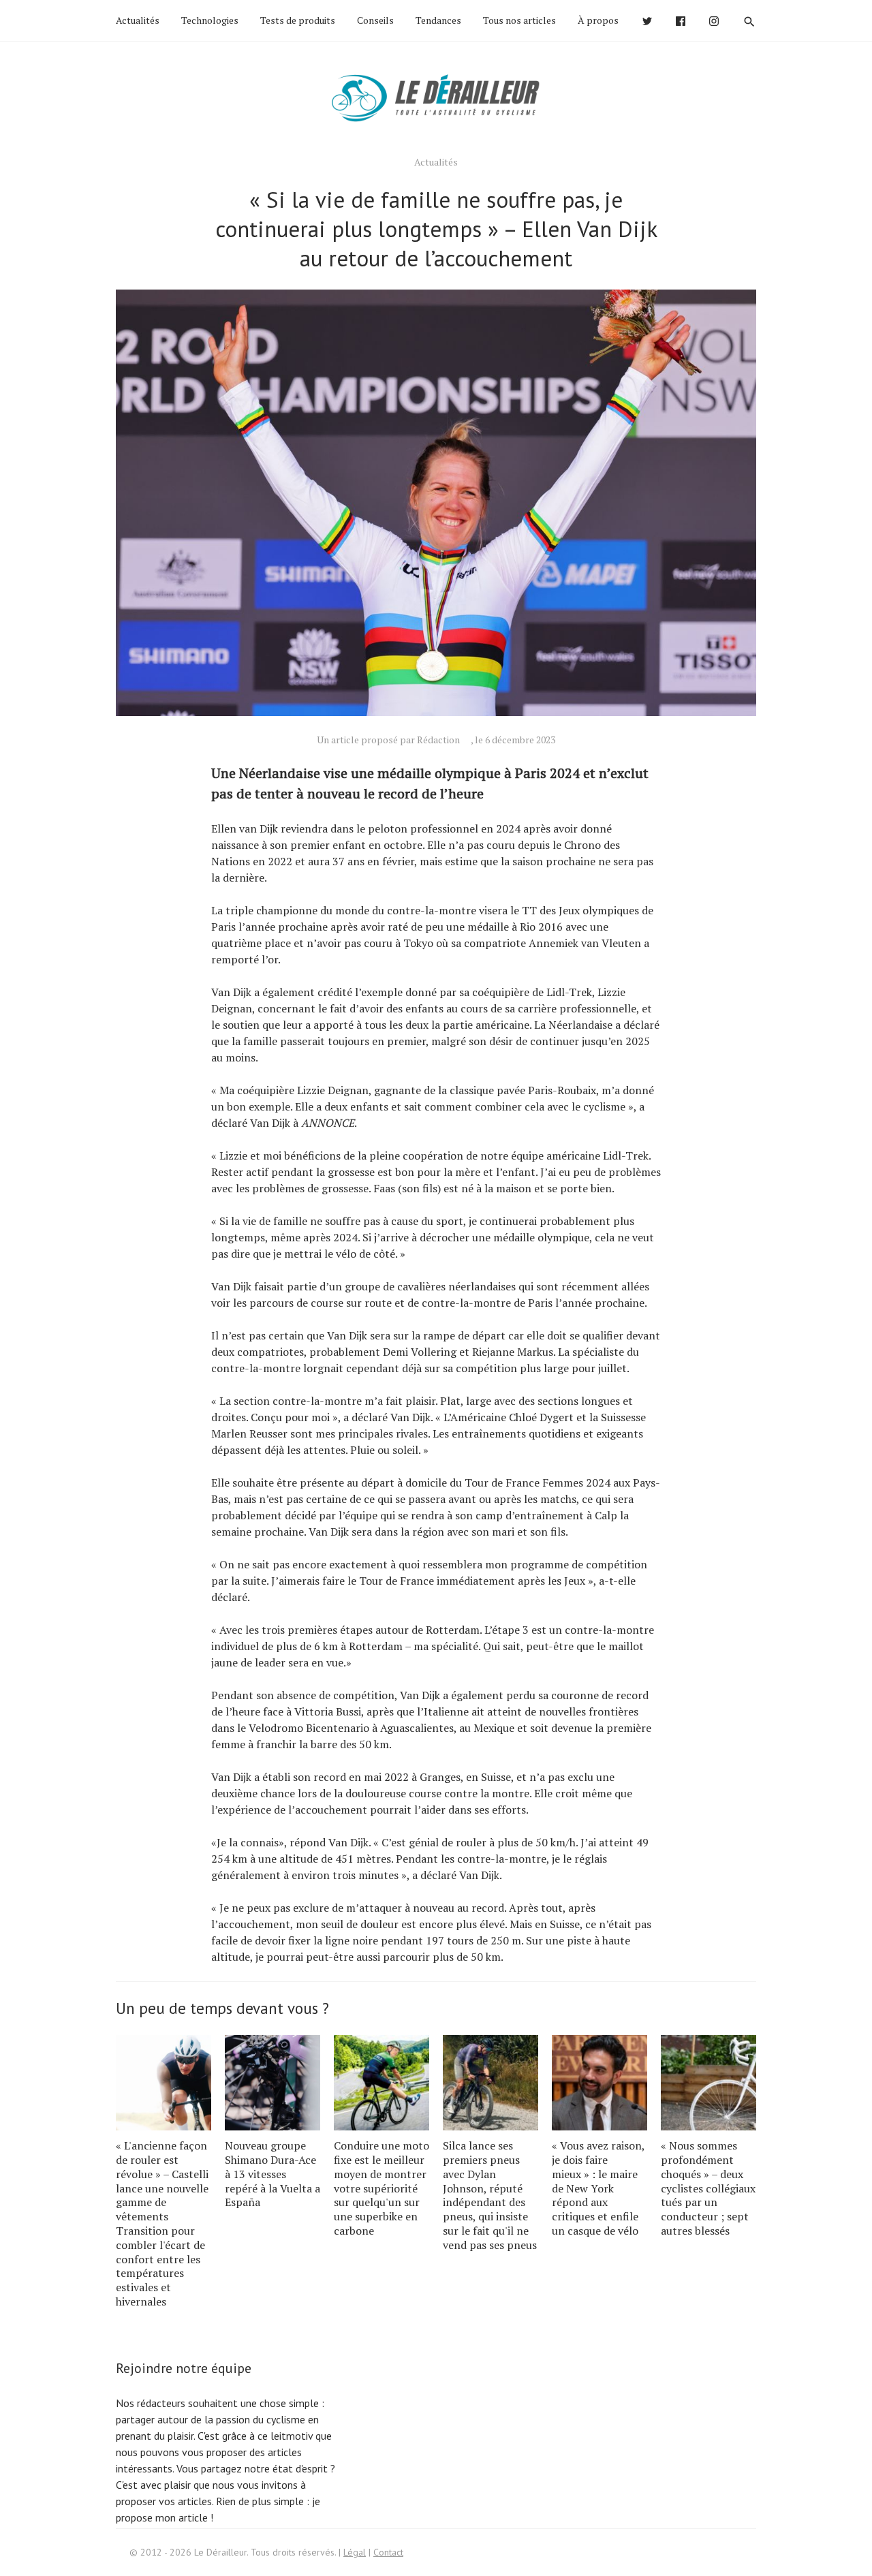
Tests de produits (298, 20)
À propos (598, 20)
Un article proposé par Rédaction (388, 740)
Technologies (210, 20)
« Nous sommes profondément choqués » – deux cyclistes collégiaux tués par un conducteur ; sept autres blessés (708, 2188)
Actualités (138, 20)
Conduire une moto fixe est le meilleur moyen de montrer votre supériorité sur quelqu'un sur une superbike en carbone (381, 2188)
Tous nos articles (519, 20)
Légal (355, 2552)
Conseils (375, 20)
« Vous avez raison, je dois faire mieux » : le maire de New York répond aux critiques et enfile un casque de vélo (598, 2188)
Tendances (438, 20)
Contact (388, 2552)
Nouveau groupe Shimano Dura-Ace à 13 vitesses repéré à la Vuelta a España (272, 2174)
